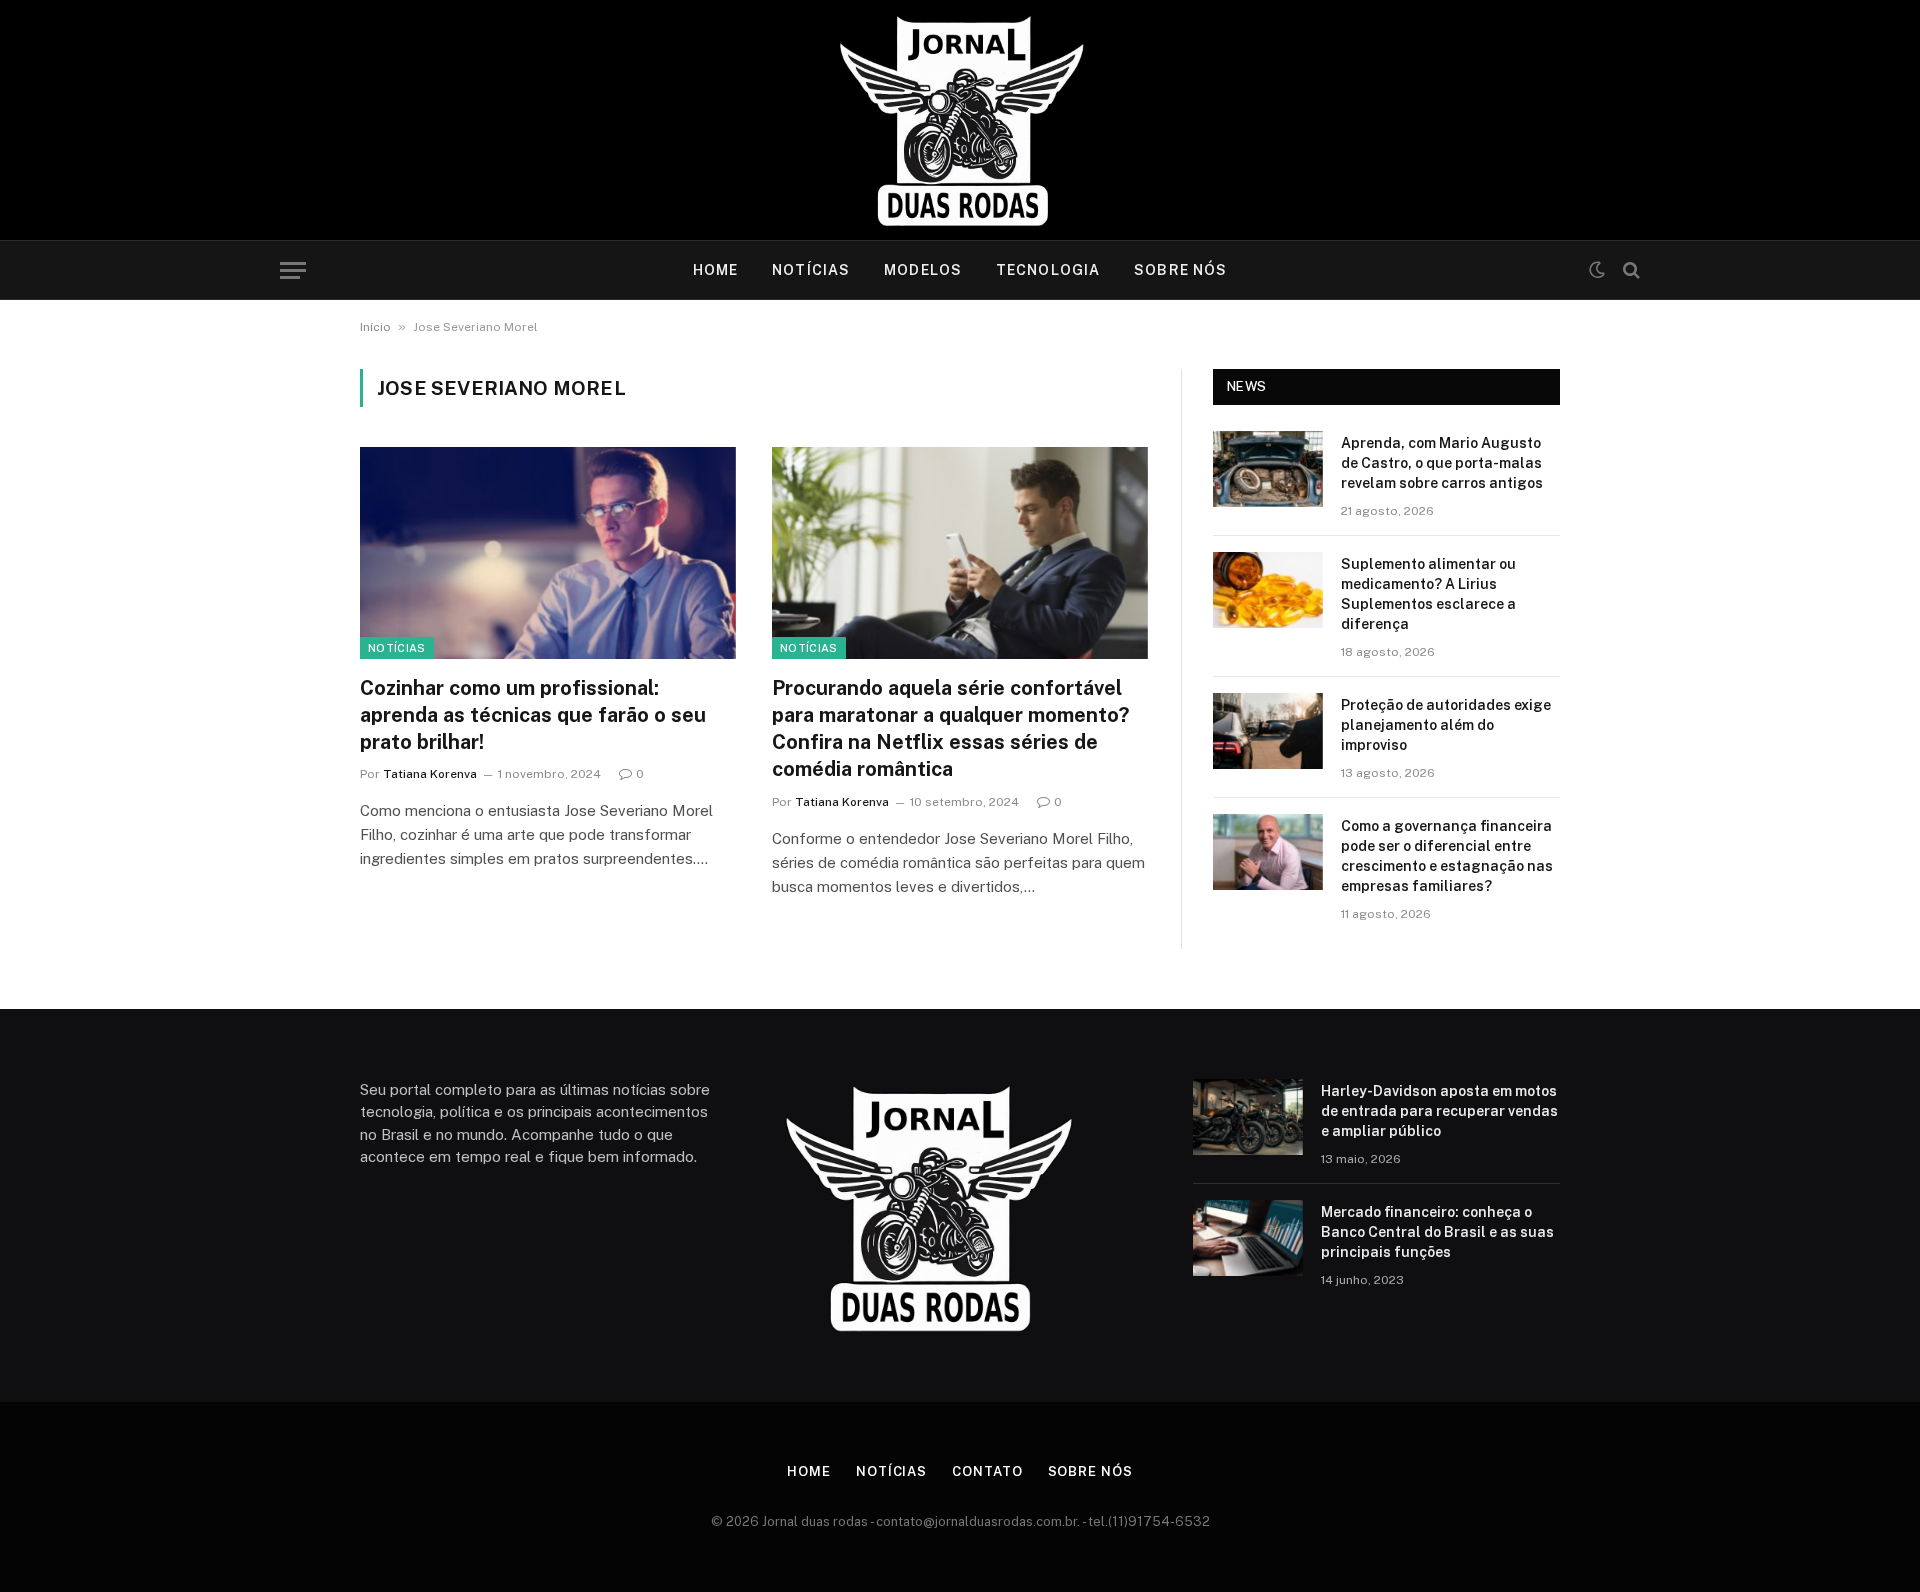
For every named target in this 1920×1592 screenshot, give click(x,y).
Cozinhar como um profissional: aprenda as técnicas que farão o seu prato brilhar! (533, 715)
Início (375, 327)
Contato (987, 1471)
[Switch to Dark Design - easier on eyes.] (1597, 270)
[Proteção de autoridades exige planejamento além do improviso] (1268, 731)
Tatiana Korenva (430, 774)
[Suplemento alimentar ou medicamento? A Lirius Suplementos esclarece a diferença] (1268, 590)
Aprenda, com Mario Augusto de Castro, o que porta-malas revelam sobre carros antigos (1442, 463)
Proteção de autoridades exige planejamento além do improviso (1446, 725)
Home (715, 270)
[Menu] (293, 270)
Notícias (811, 270)
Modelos (923, 270)
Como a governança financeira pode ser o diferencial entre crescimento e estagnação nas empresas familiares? (1447, 856)
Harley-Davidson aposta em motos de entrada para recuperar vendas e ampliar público (1439, 1111)
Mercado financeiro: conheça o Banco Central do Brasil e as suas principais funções (1437, 1232)
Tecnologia (1048, 270)
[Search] (1629, 270)
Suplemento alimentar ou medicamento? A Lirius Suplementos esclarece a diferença (1428, 594)
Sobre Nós (1180, 270)
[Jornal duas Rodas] (960, 120)
